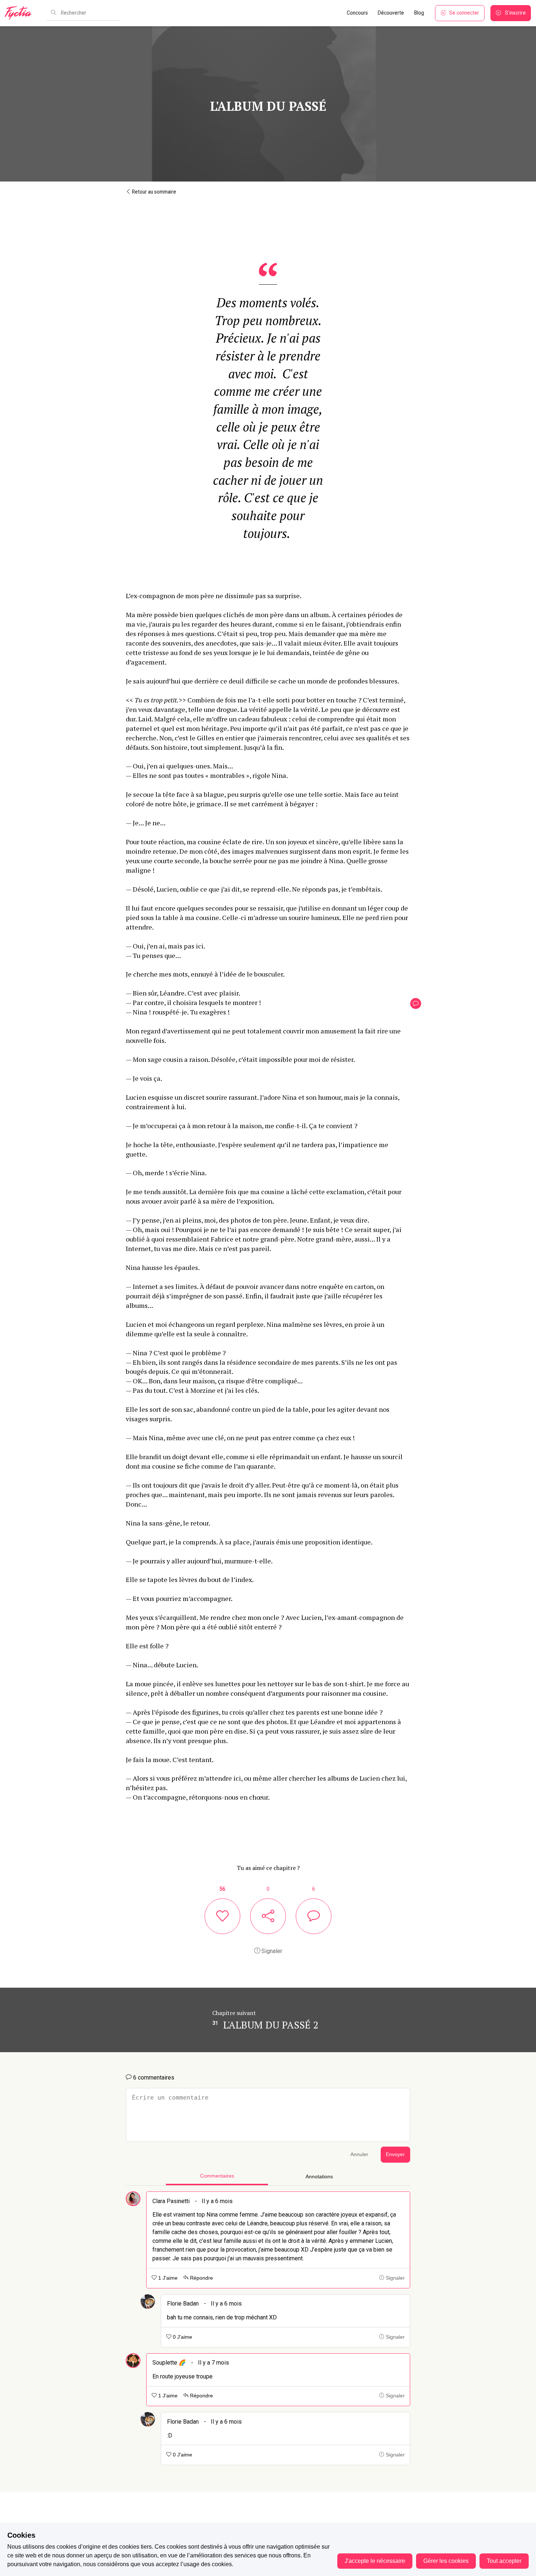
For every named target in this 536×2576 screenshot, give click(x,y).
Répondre (201, 2278)
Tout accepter (504, 2561)
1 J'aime (167, 2278)
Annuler (359, 2154)
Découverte (391, 13)
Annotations (319, 2177)
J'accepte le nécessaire (375, 2561)
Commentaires (217, 2176)
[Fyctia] (20, 13)
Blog (419, 13)
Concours (357, 13)
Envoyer (395, 2154)
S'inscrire (515, 13)
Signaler (271, 1951)
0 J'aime (182, 2337)
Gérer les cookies (446, 2561)
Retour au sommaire (154, 192)
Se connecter (464, 13)
